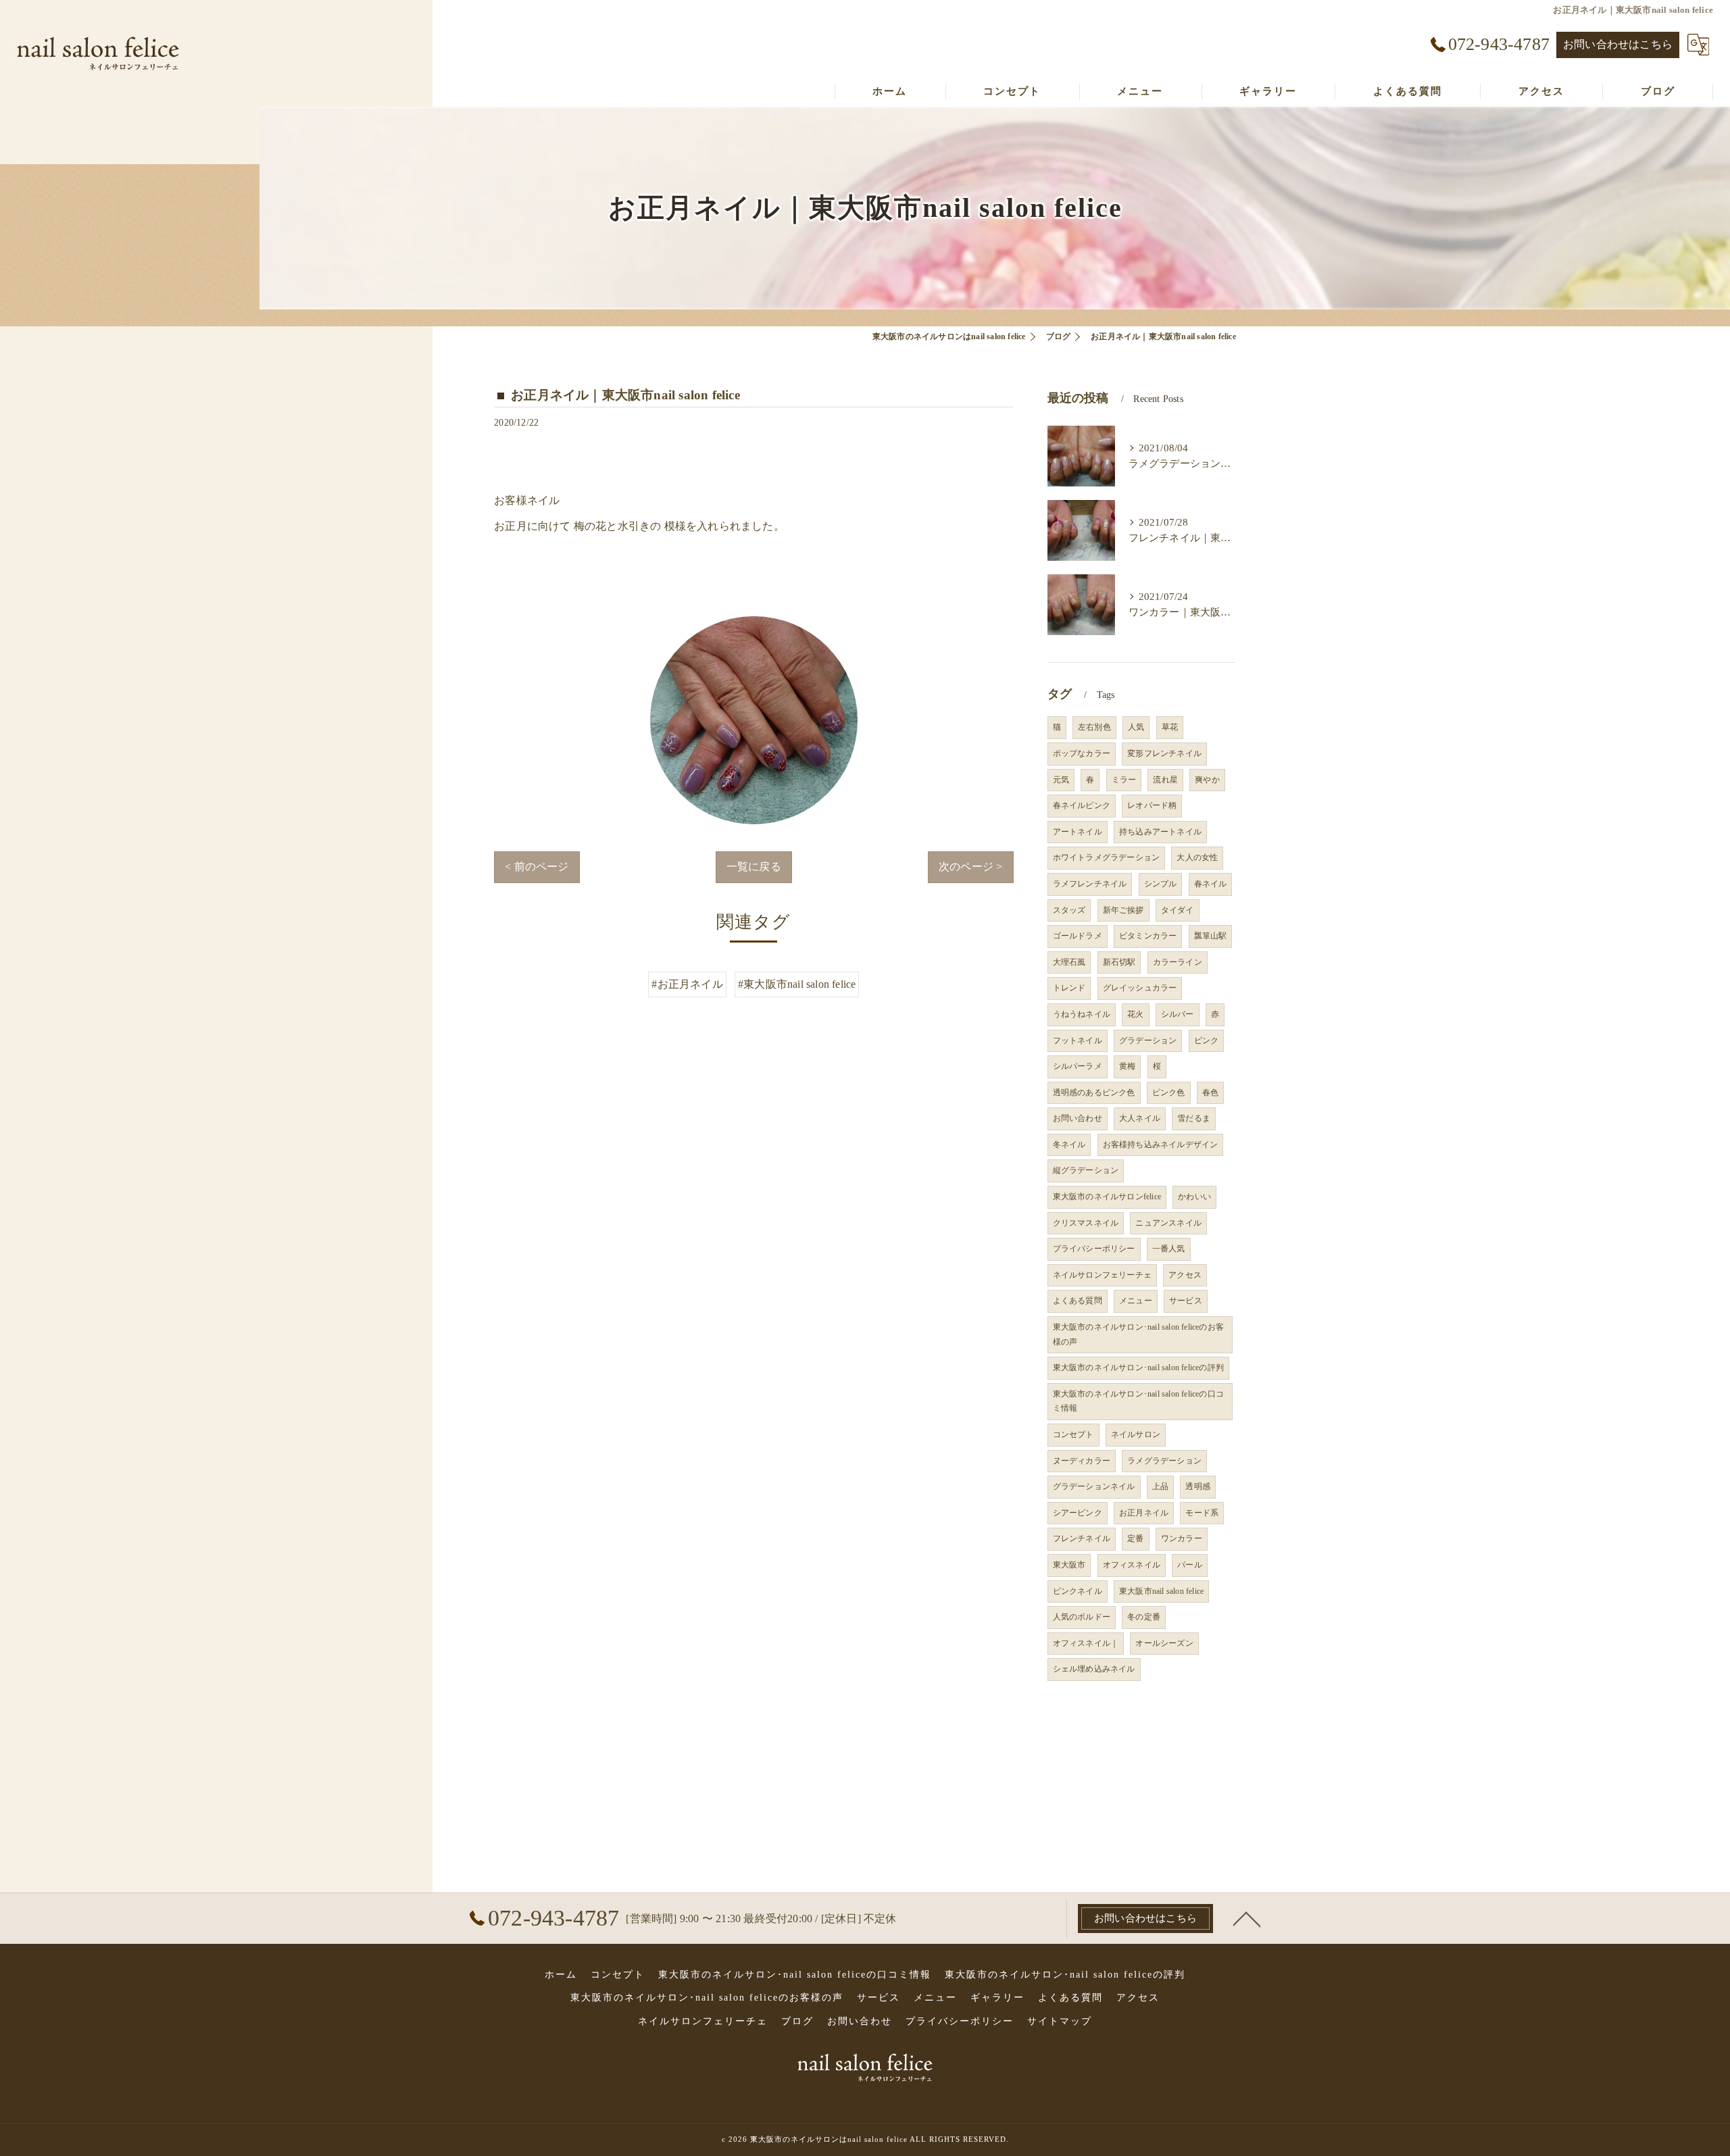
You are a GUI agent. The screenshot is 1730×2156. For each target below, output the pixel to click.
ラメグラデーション (1164, 1461)
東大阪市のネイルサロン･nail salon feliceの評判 (1138, 1368)
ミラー (1124, 780)
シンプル (1161, 884)
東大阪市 (1069, 1565)
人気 (1136, 727)
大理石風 (1069, 962)
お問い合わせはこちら (1618, 44)
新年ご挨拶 (1123, 910)
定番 (1135, 1538)
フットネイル (1078, 1041)
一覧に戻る (754, 867)
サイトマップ (1060, 2021)
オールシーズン (1164, 1643)
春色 (1210, 1093)
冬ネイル (1069, 1145)
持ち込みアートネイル (1160, 832)
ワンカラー (1182, 1538)
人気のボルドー (1082, 1617)
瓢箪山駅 (1211, 936)
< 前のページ (537, 867)
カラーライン (1178, 962)
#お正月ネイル (687, 984)
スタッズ (1069, 910)
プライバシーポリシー (1094, 1249)
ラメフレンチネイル (1090, 884)
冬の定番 (1144, 1617)
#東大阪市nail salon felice (797, 984)
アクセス (1185, 1275)
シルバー (1178, 1014)
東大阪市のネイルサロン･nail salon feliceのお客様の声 (1138, 1334)
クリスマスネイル (1086, 1223)
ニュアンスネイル (1168, 1223)
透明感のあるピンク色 (1094, 1093)
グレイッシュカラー (1140, 988)
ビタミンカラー (1148, 936)
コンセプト (1073, 1434)
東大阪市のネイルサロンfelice (1107, 1197)
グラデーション (1148, 1041)
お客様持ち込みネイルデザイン (1161, 1145)
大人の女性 (1197, 857)
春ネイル (1211, 884)
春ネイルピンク (1082, 805)
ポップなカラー (1082, 753)
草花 (1170, 727)
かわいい (1194, 1197)
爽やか (1207, 780)
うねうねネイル (1082, 1014)
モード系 (1202, 1513)
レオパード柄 (1152, 805)
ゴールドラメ (1078, 936)
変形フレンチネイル (1164, 753)
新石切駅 (1119, 962)
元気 (1061, 780)
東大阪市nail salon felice (1161, 1591)
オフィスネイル (1132, 1565)
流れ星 (1165, 780)
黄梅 (1127, 1066)
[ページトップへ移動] (1247, 1918)
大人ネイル (1140, 1118)
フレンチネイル (1082, 1538)
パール (1190, 1565)
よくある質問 (1078, 1301)
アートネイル (1078, 832)
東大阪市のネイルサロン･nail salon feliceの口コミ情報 (1138, 1401)
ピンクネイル (1078, 1591)
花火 (1135, 1014)
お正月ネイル (1144, 1513)
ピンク (1207, 1041)
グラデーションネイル (1094, 1486)
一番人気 (1169, 1249)
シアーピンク (1078, 1513)
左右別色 (1094, 727)
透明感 (1198, 1486)
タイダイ (1178, 910)
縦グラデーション (1086, 1170)
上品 (1160, 1486)
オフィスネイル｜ (1086, 1643)
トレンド (1069, 988)
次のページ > (970, 867)
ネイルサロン (1136, 1434)
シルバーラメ (1078, 1066)
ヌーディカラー (1082, 1461)
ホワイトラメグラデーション (1107, 857)
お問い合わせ (1078, 1118)
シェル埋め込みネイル (1094, 1669)
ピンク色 (1169, 1093)
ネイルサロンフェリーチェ (1102, 1275)
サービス (1186, 1301)
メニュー (1136, 1301)
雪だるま (1194, 1118)
